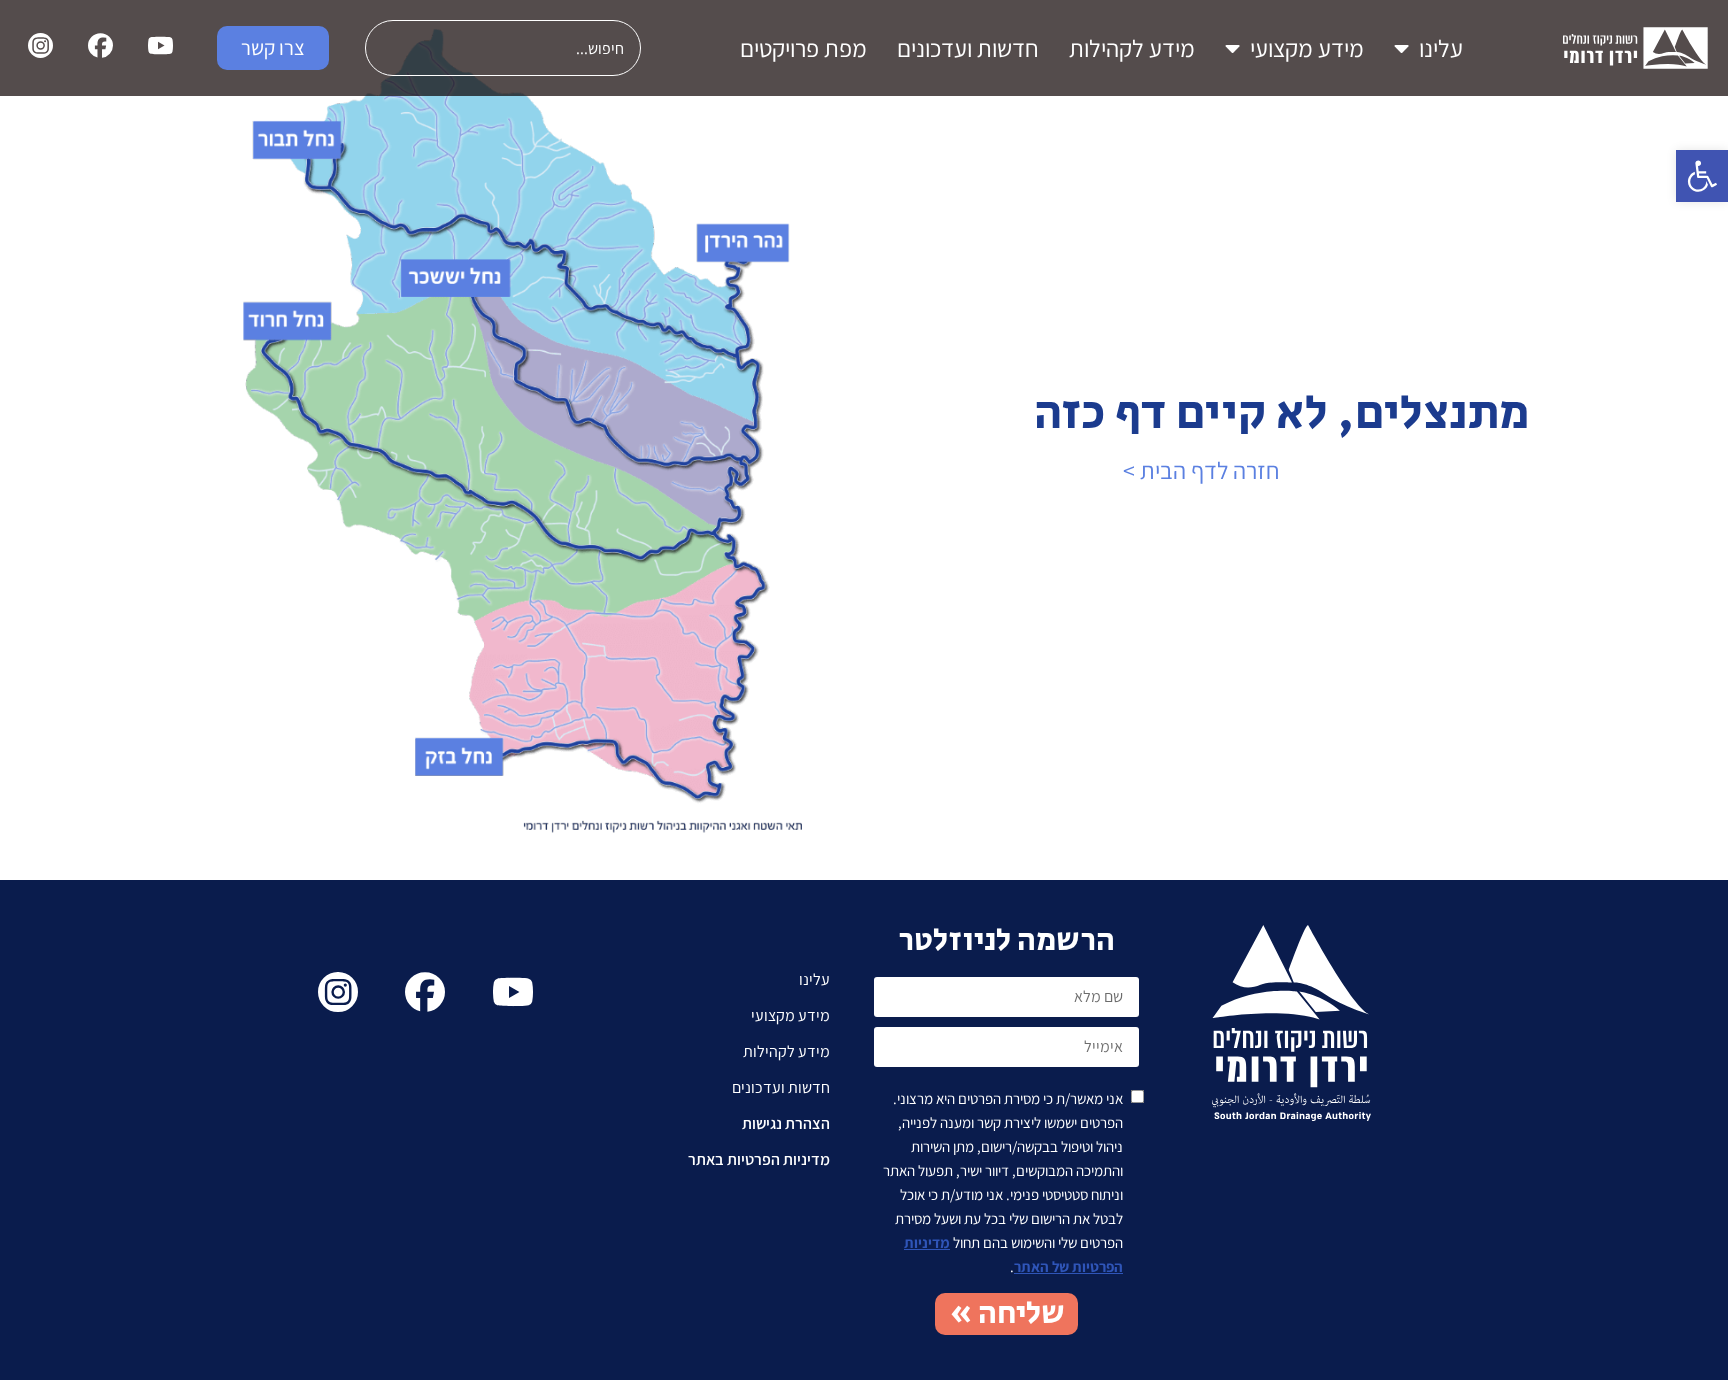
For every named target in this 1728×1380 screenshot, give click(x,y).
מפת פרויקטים (803, 48)
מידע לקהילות (1132, 48)
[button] (1702, 176)
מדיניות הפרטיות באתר (759, 1159)
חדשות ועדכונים (968, 48)
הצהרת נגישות (786, 1123)
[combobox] (503, 48)
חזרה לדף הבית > (1201, 470)
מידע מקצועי (1307, 48)
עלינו (1441, 48)
